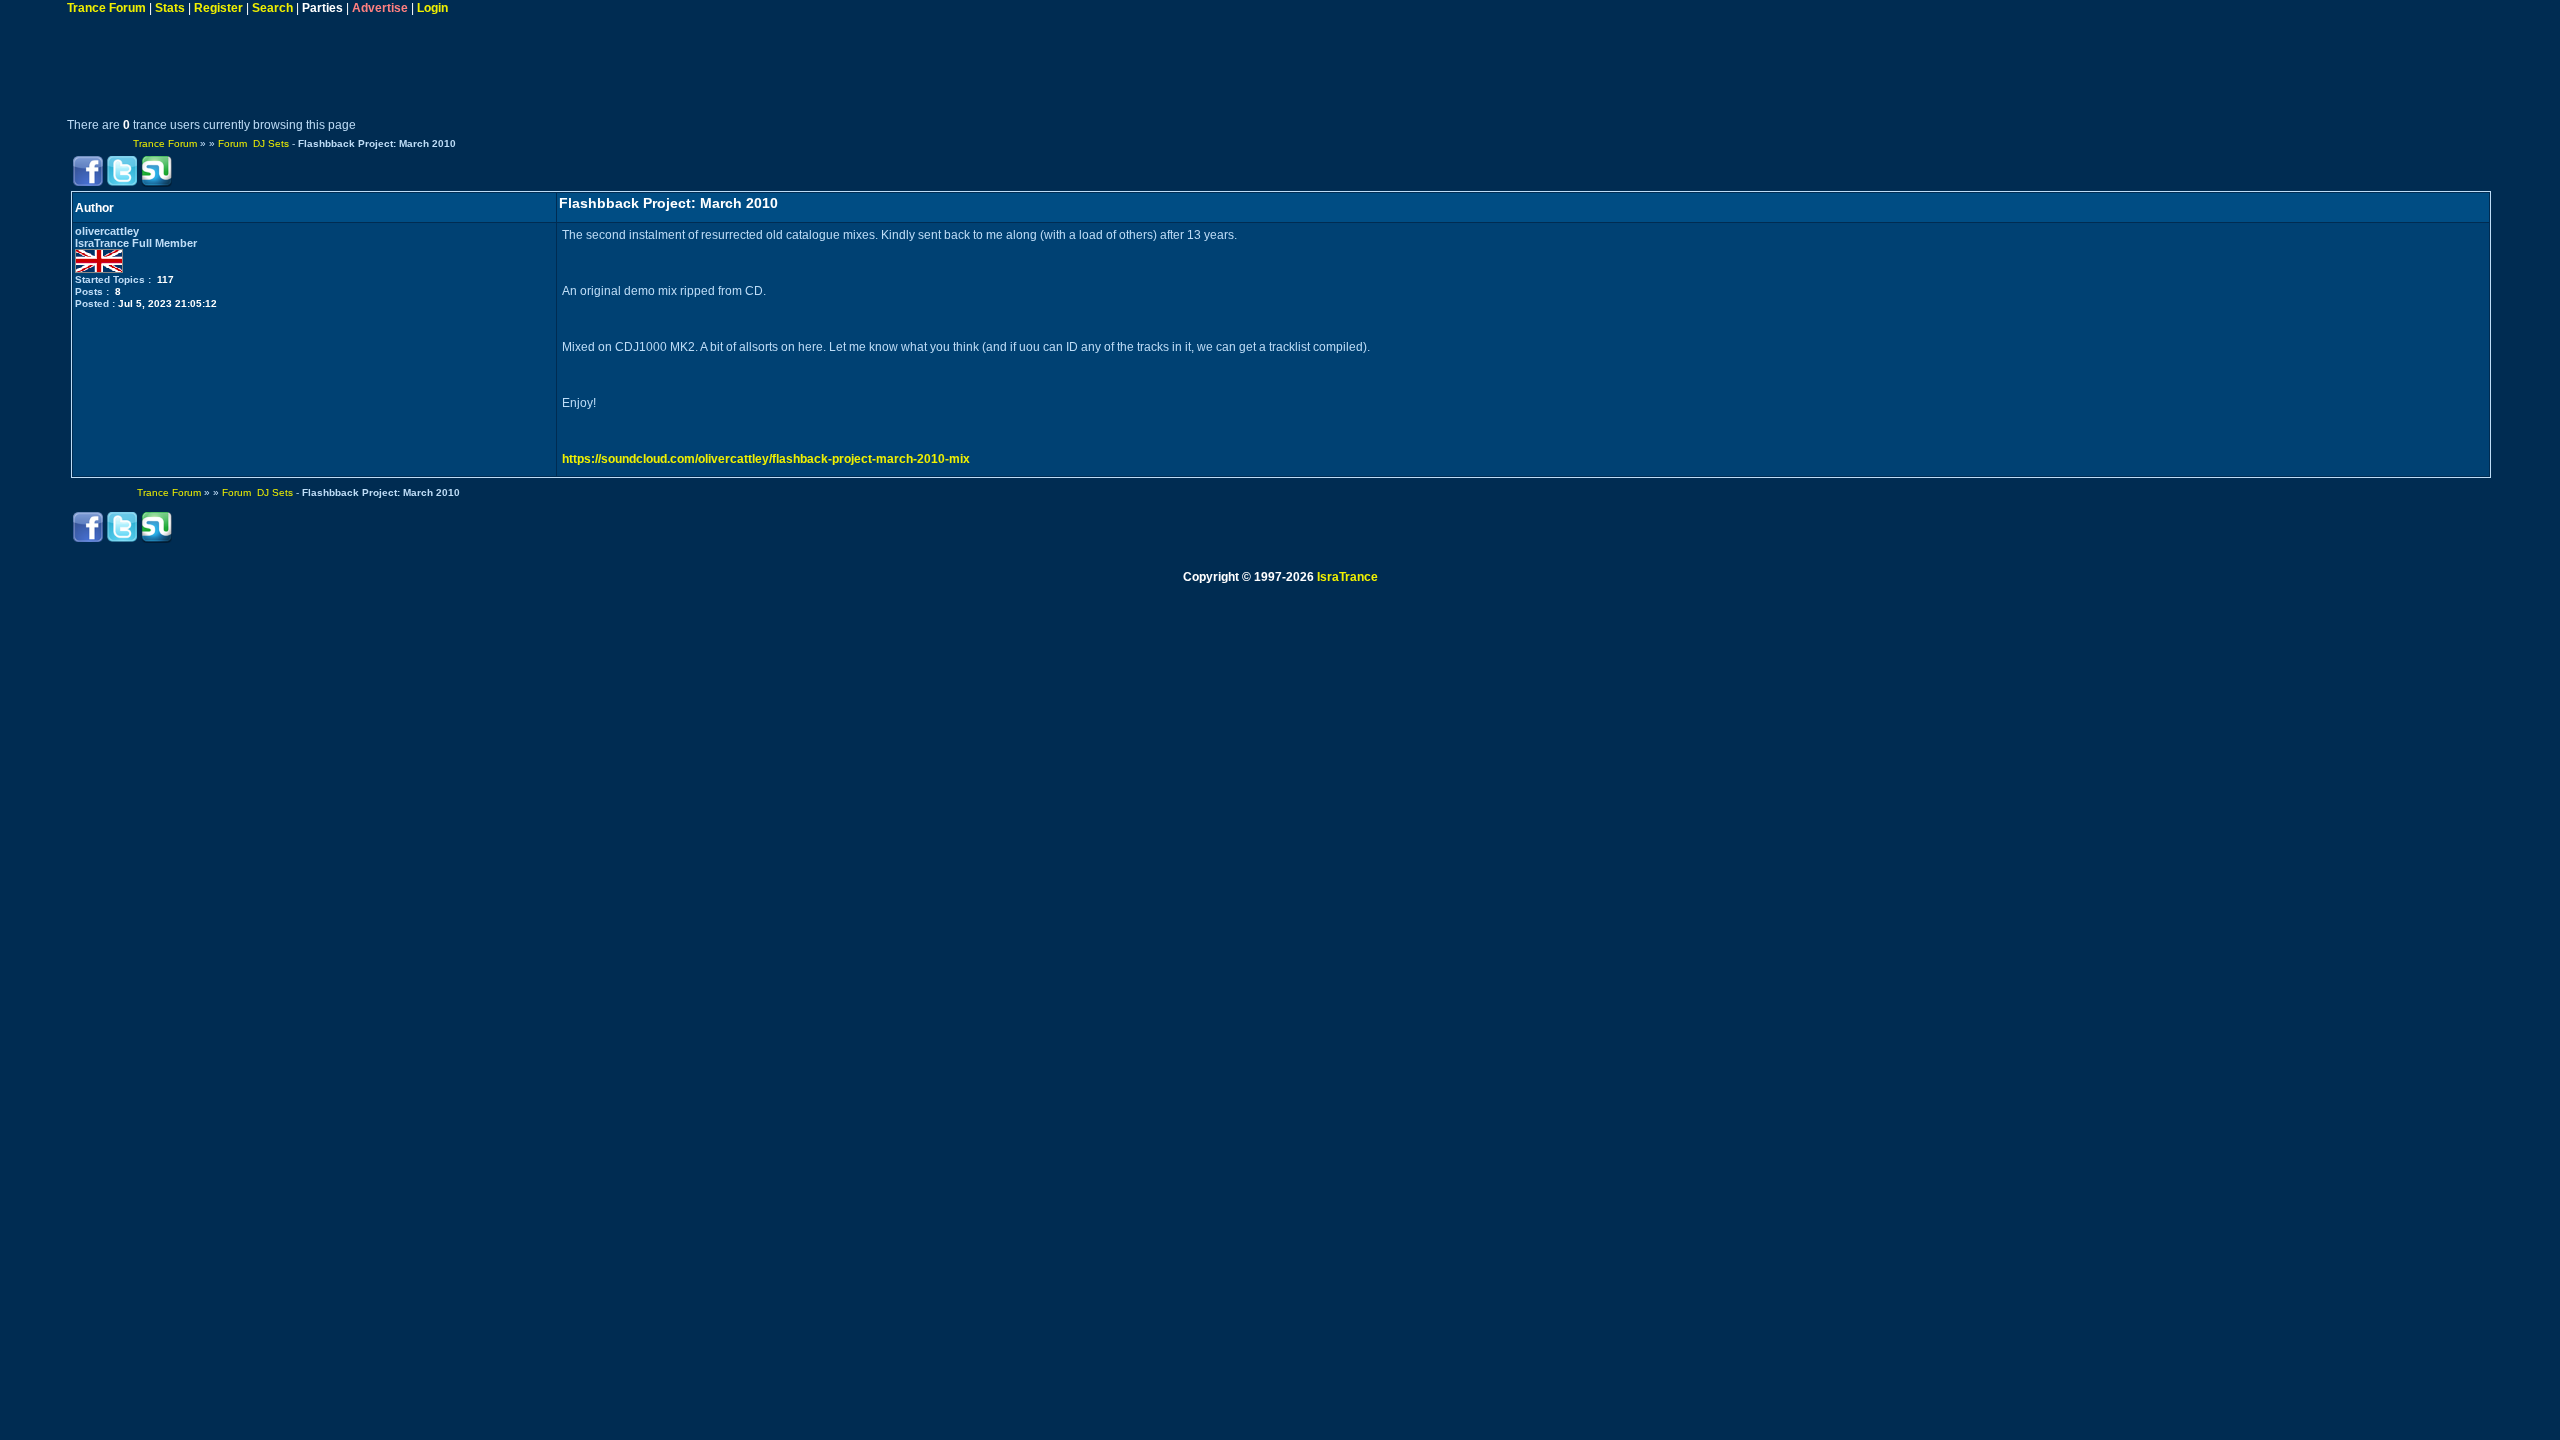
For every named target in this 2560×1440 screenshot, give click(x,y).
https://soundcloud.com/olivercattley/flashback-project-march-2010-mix (766, 459)
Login (432, 8)
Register (218, 8)
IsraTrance (1347, 577)
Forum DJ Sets (253, 143)
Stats (170, 8)
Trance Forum (106, 8)
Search (272, 8)
